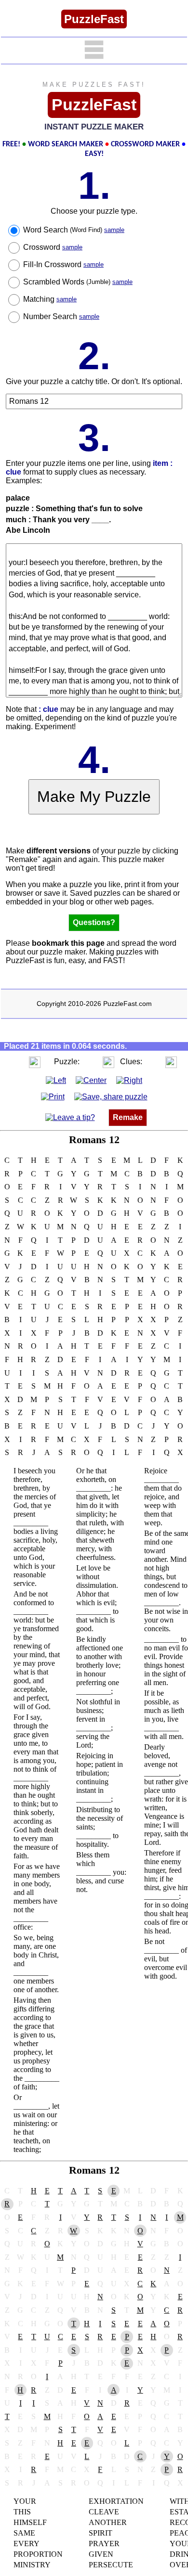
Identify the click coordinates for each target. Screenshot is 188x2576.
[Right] (129, 1080)
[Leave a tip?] (70, 1117)
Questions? (94, 922)
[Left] (56, 1080)
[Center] (91, 1080)
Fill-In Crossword (63, 264)
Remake (128, 1117)
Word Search (74, 230)
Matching (50, 299)
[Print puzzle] (53, 1097)
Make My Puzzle (94, 797)
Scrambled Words (78, 282)
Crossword (53, 247)
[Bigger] (35, 1062)
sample (114, 230)
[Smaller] (15, 1062)
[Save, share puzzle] (111, 1097)
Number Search (61, 316)
